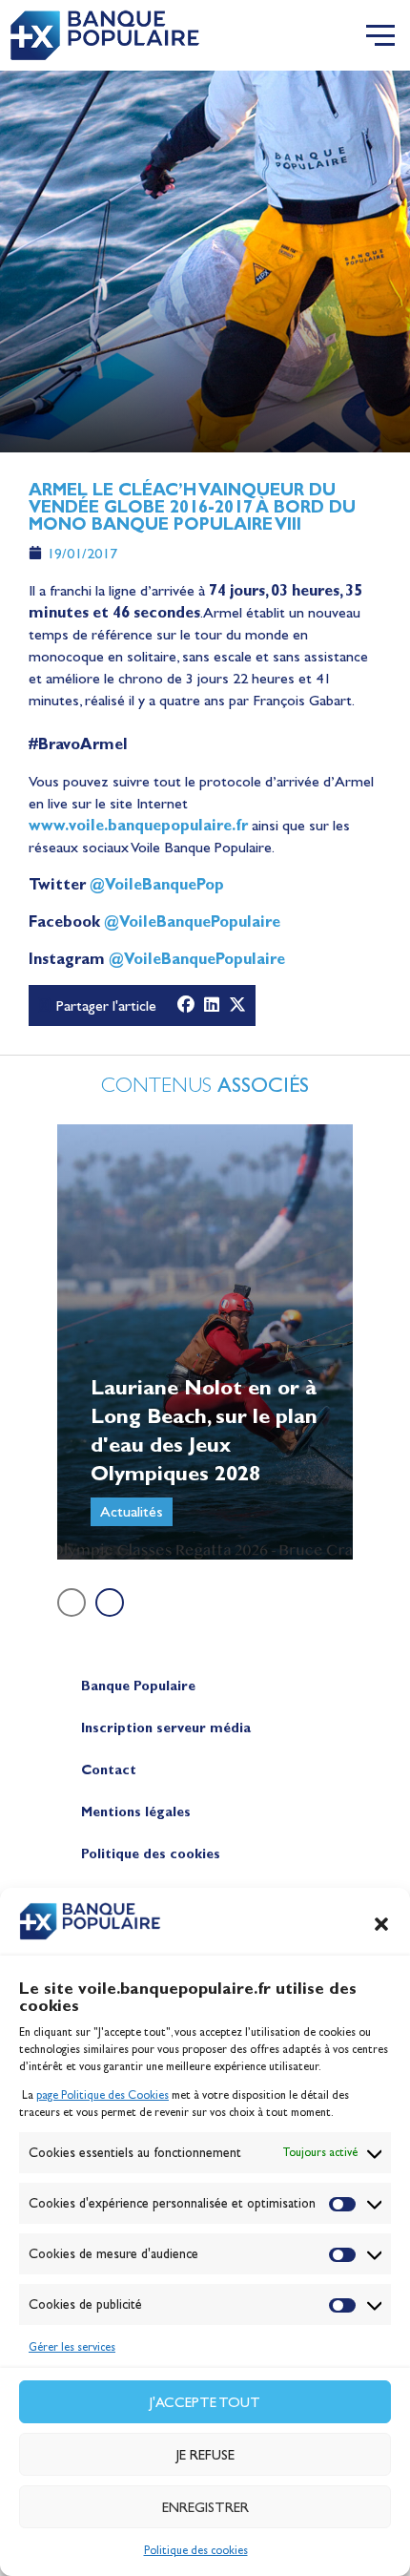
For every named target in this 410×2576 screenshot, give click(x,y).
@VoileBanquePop (157, 884)
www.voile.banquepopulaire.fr (138, 825)
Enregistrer (205, 2507)
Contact (109, 1770)
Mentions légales (136, 1812)
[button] (381, 1924)
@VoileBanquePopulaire (192, 921)
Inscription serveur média (166, 1728)
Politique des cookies (196, 2550)
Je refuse (205, 2455)
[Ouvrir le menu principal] (380, 35)
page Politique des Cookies (102, 2095)
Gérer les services (72, 2347)
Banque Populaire (138, 1686)
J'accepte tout (205, 2402)
